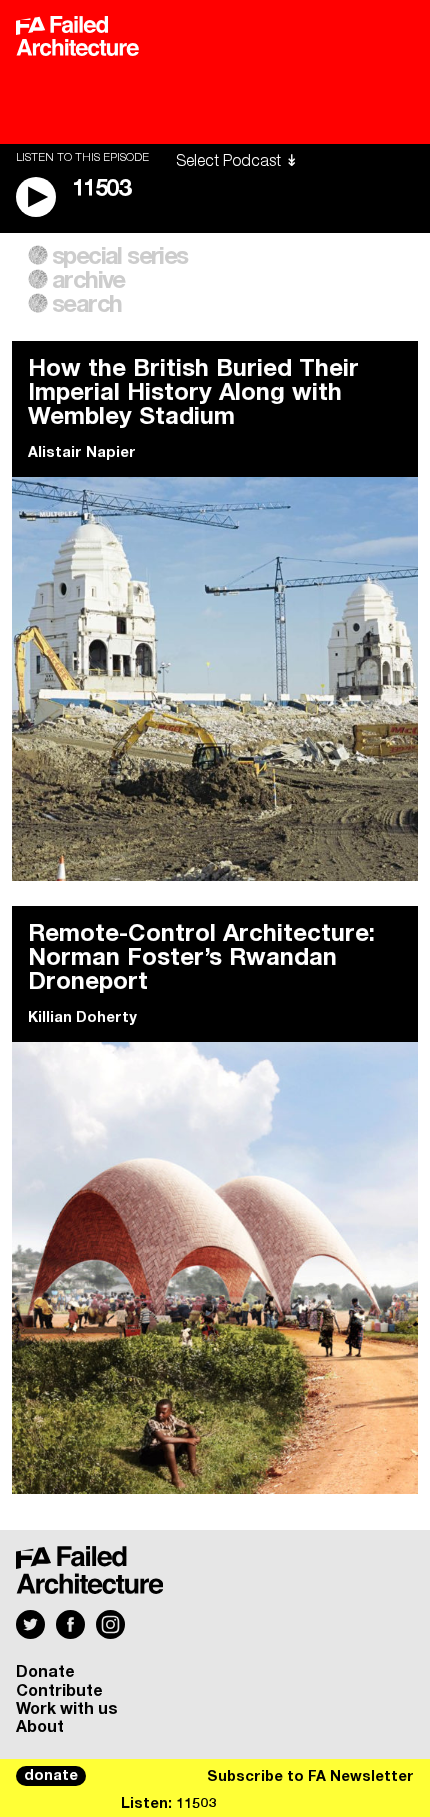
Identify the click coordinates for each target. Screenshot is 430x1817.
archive (88, 281)
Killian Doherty (82, 1018)
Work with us (67, 1709)
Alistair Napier (82, 453)
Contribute (59, 1691)
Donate (45, 1672)
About (40, 1727)
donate (51, 1776)
